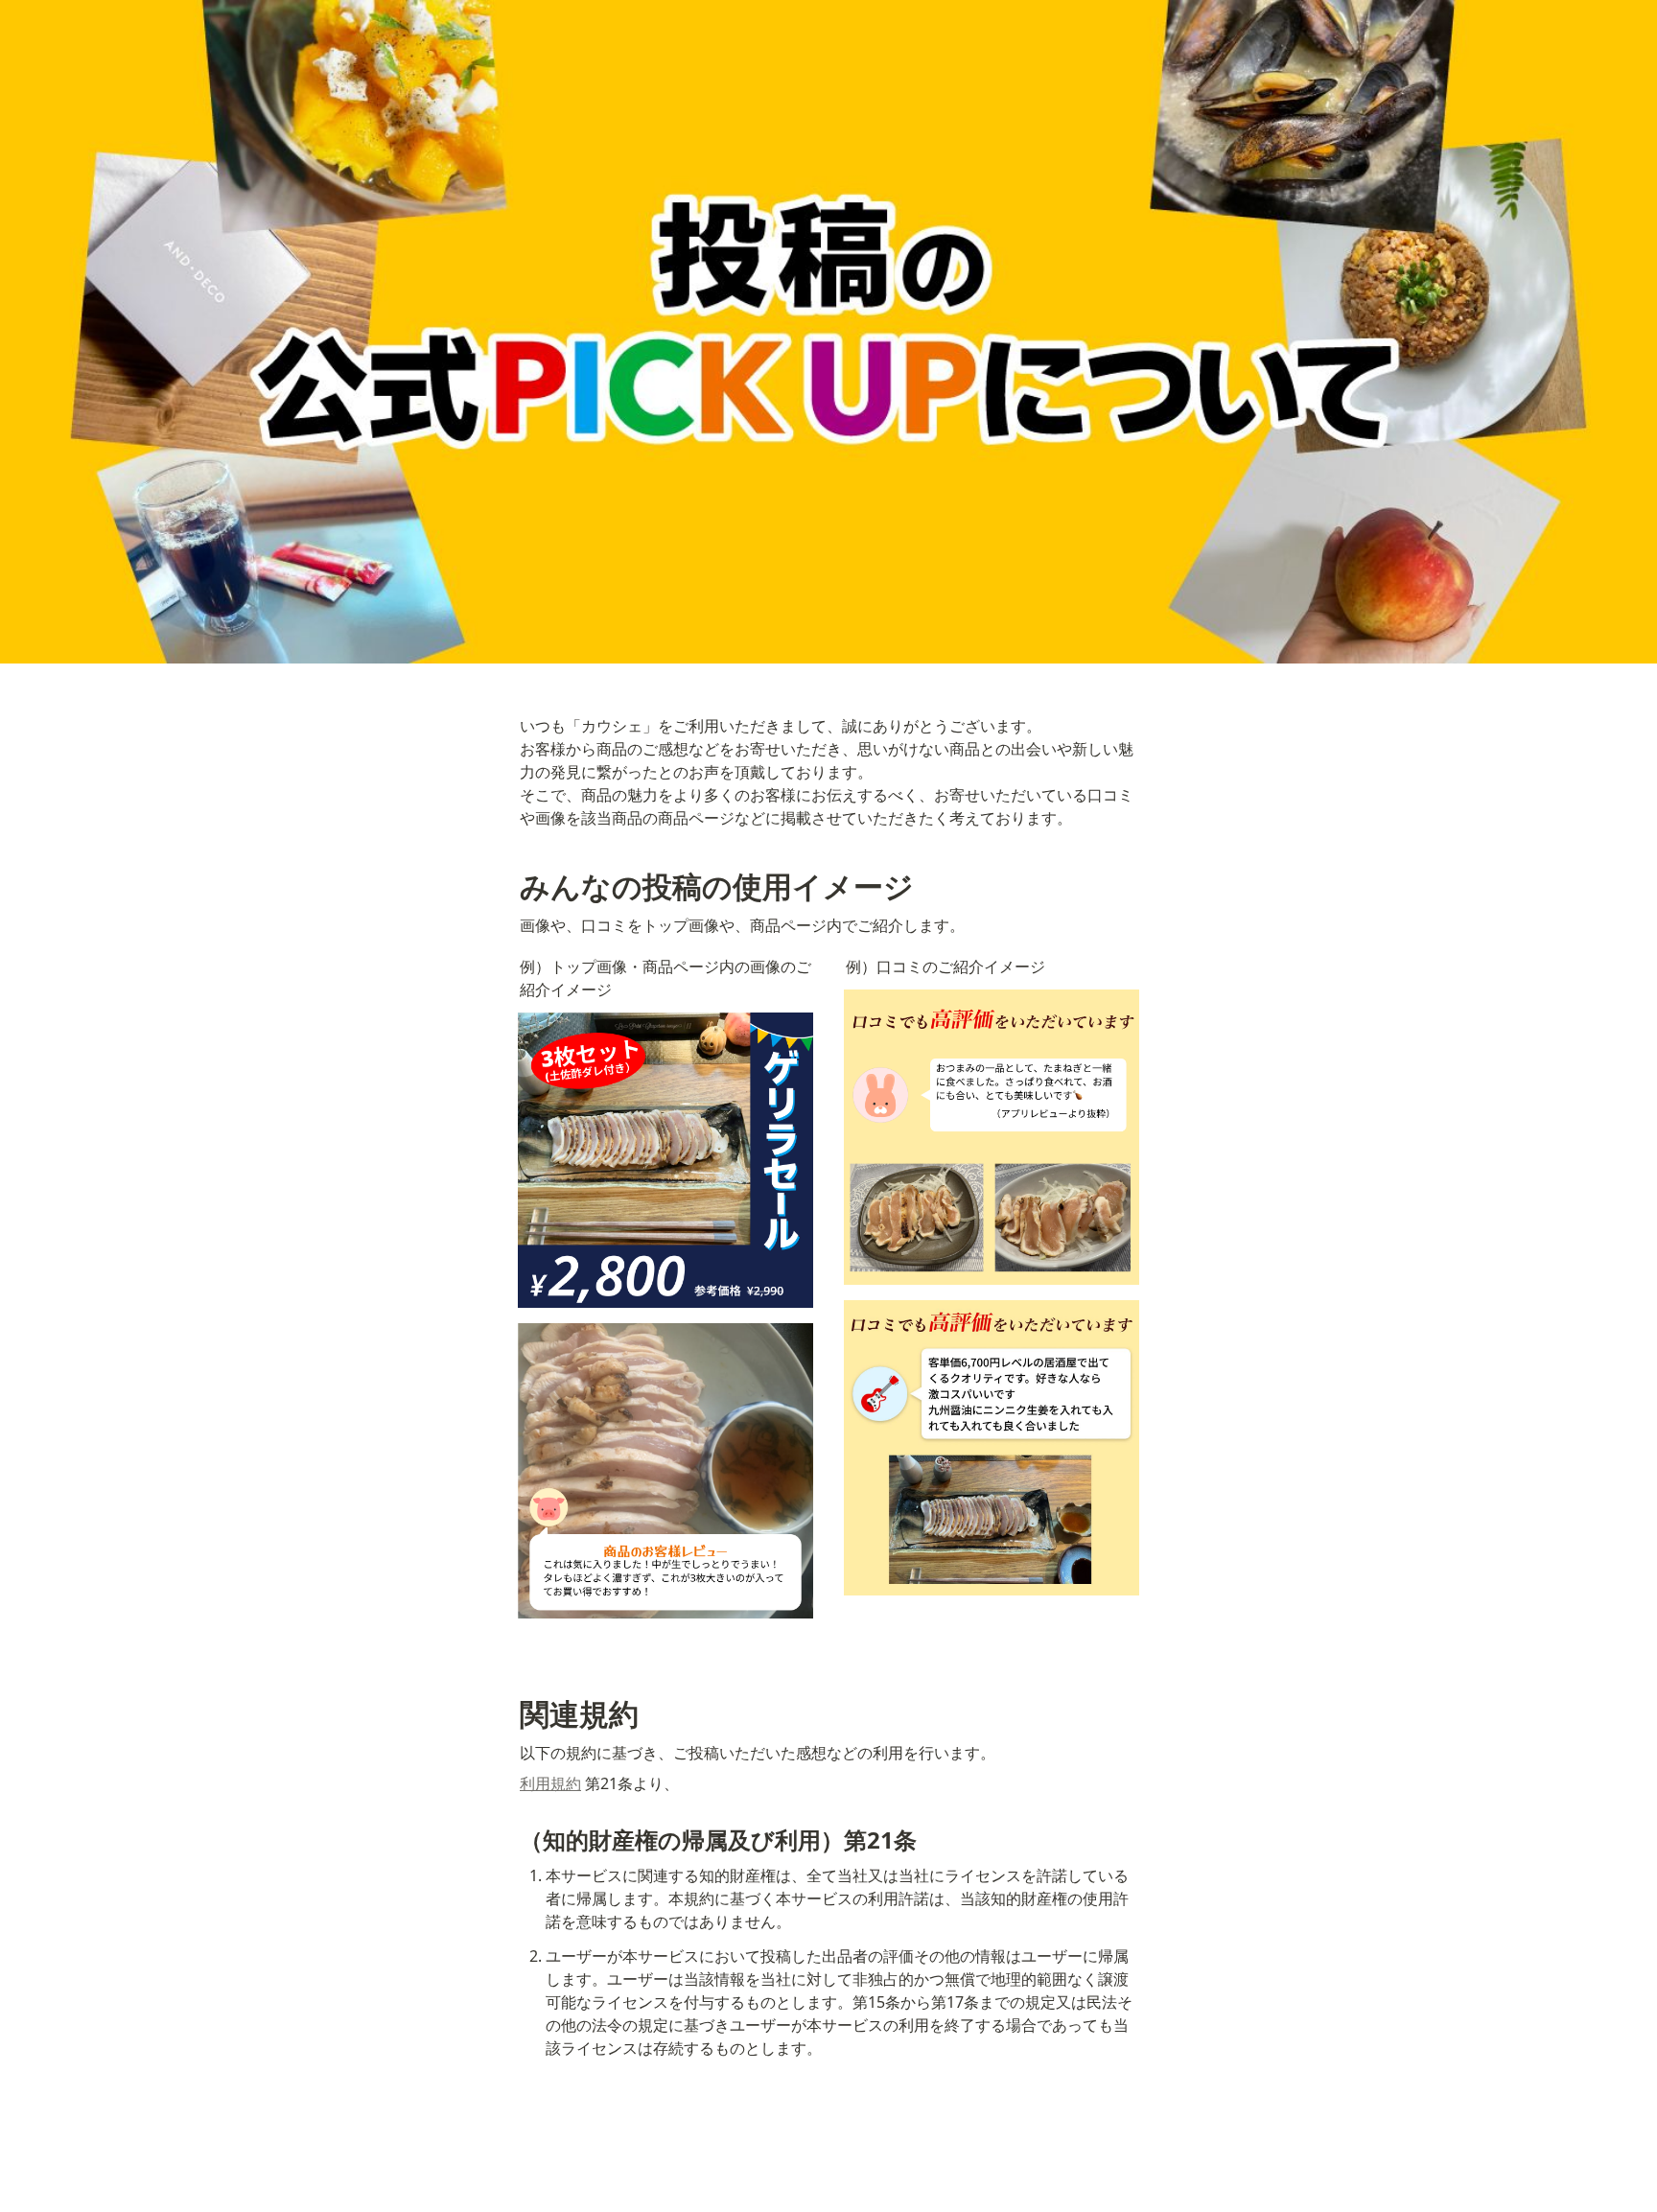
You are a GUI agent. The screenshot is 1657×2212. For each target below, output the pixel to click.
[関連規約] (510, 1714)
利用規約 (550, 1783)
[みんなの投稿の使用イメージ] (510, 887)
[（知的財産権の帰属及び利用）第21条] (510, 1839)
